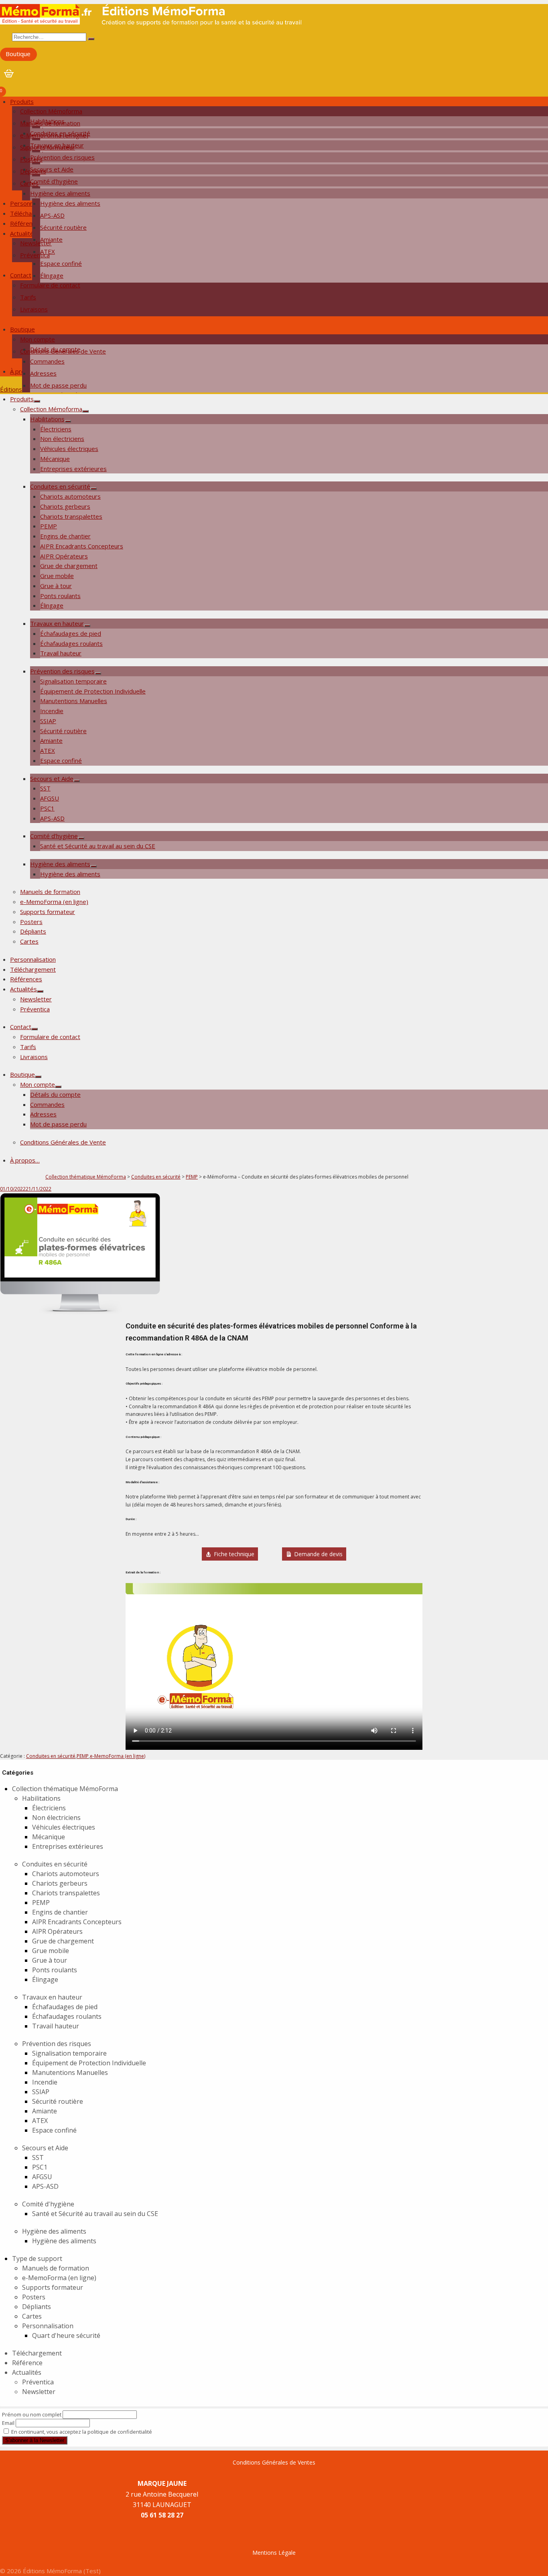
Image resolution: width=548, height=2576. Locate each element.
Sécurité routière (63, 227)
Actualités (23, 233)
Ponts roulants (60, 596)
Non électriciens (62, 439)
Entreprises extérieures (73, 469)
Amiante (51, 740)
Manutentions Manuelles (74, 701)
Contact (21, 275)
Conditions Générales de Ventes (274, 2462)
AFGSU (50, 798)
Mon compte (38, 339)
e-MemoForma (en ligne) (54, 135)
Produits (22, 101)
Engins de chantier (65, 536)
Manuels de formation (50, 123)
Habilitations (47, 419)
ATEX (48, 750)
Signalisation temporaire (73, 681)
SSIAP (48, 721)
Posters (31, 159)
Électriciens (56, 429)
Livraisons (34, 309)
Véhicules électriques (69, 449)
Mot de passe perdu (58, 385)
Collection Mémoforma (51, 111)
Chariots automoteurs (70, 496)
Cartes (29, 183)
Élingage (52, 275)
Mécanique (55, 459)
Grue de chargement (69, 566)
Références (26, 223)
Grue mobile (57, 576)
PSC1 (47, 808)
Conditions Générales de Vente (63, 351)
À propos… (25, 1160)
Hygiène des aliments (60, 193)
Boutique (18, 54)
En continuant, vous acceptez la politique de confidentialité (81, 2432)
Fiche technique (234, 1554)
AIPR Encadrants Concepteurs (82, 546)
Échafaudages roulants (71, 643)
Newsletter (36, 243)
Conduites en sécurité (60, 486)
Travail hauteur (61, 653)
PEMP (49, 526)
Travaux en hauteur (57, 623)
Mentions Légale (274, 2553)
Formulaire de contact (50, 285)
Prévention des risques (62, 671)
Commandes (47, 361)
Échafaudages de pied (71, 633)
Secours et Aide (52, 778)
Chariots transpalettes (71, 516)
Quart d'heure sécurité (66, 2335)
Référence (27, 2363)
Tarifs (28, 297)
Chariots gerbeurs (65, 506)
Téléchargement (33, 969)
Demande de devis (318, 1554)
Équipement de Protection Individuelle (93, 691)
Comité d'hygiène (48, 2204)
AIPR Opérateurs (64, 556)
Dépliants (33, 171)
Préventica (35, 255)
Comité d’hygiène (54, 836)
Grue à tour (56, 586)
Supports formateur (48, 147)
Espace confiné (61, 263)
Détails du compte (55, 1094)
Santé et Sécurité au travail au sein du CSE (98, 846)
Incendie (52, 711)
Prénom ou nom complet (32, 2414)
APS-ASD (52, 215)
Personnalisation (33, 959)
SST (45, 788)
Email (8, 2423)
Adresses (43, 373)
